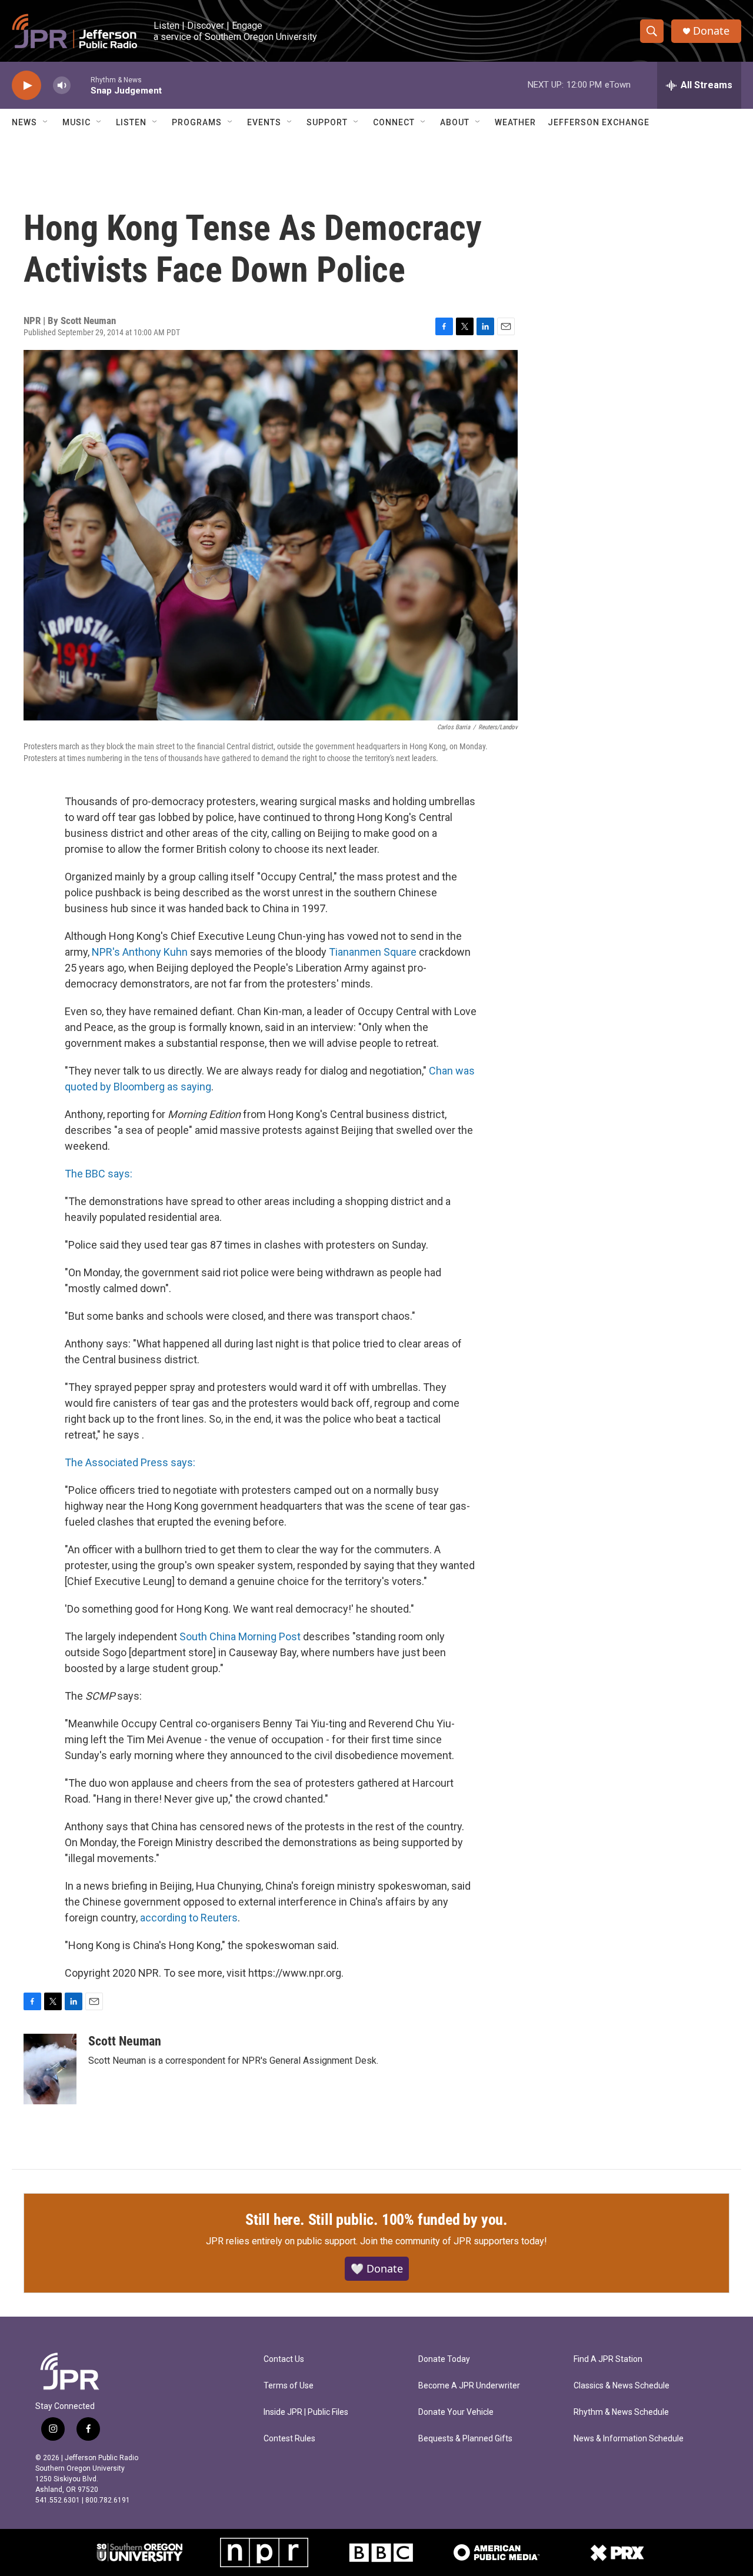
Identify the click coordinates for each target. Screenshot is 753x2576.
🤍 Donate (377, 2268)
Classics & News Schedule (622, 2386)
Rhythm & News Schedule (621, 2412)
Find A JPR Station (608, 2359)
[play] (26, 86)
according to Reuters (189, 1918)
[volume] (62, 86)
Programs (197, 122)
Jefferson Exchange (599, 122)
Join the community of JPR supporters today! (454, 2241)
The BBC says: (99, 1174)
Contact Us (284, 2359)
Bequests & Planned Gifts (465, 2439)
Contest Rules (289, 2439)
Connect (394, 122)
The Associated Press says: (130, 1462)
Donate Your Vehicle (456, 2412)
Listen (131, 122)
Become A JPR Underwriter (469, 2386)
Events (264, 122)
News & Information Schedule (629, 2439)
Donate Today (444, 2359)
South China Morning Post (240, 1636)
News (24, 122)
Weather (515, 122)
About (455, 122)
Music (76, 122)
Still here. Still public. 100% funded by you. (376, 2220)
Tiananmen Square (373, 952)
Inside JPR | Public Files (306, 2412)
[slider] (81, 85)
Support (327, 122)
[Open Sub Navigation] (46, 122)
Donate (711, 31)
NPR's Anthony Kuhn (140, 952)
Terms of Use (289, 2386)
